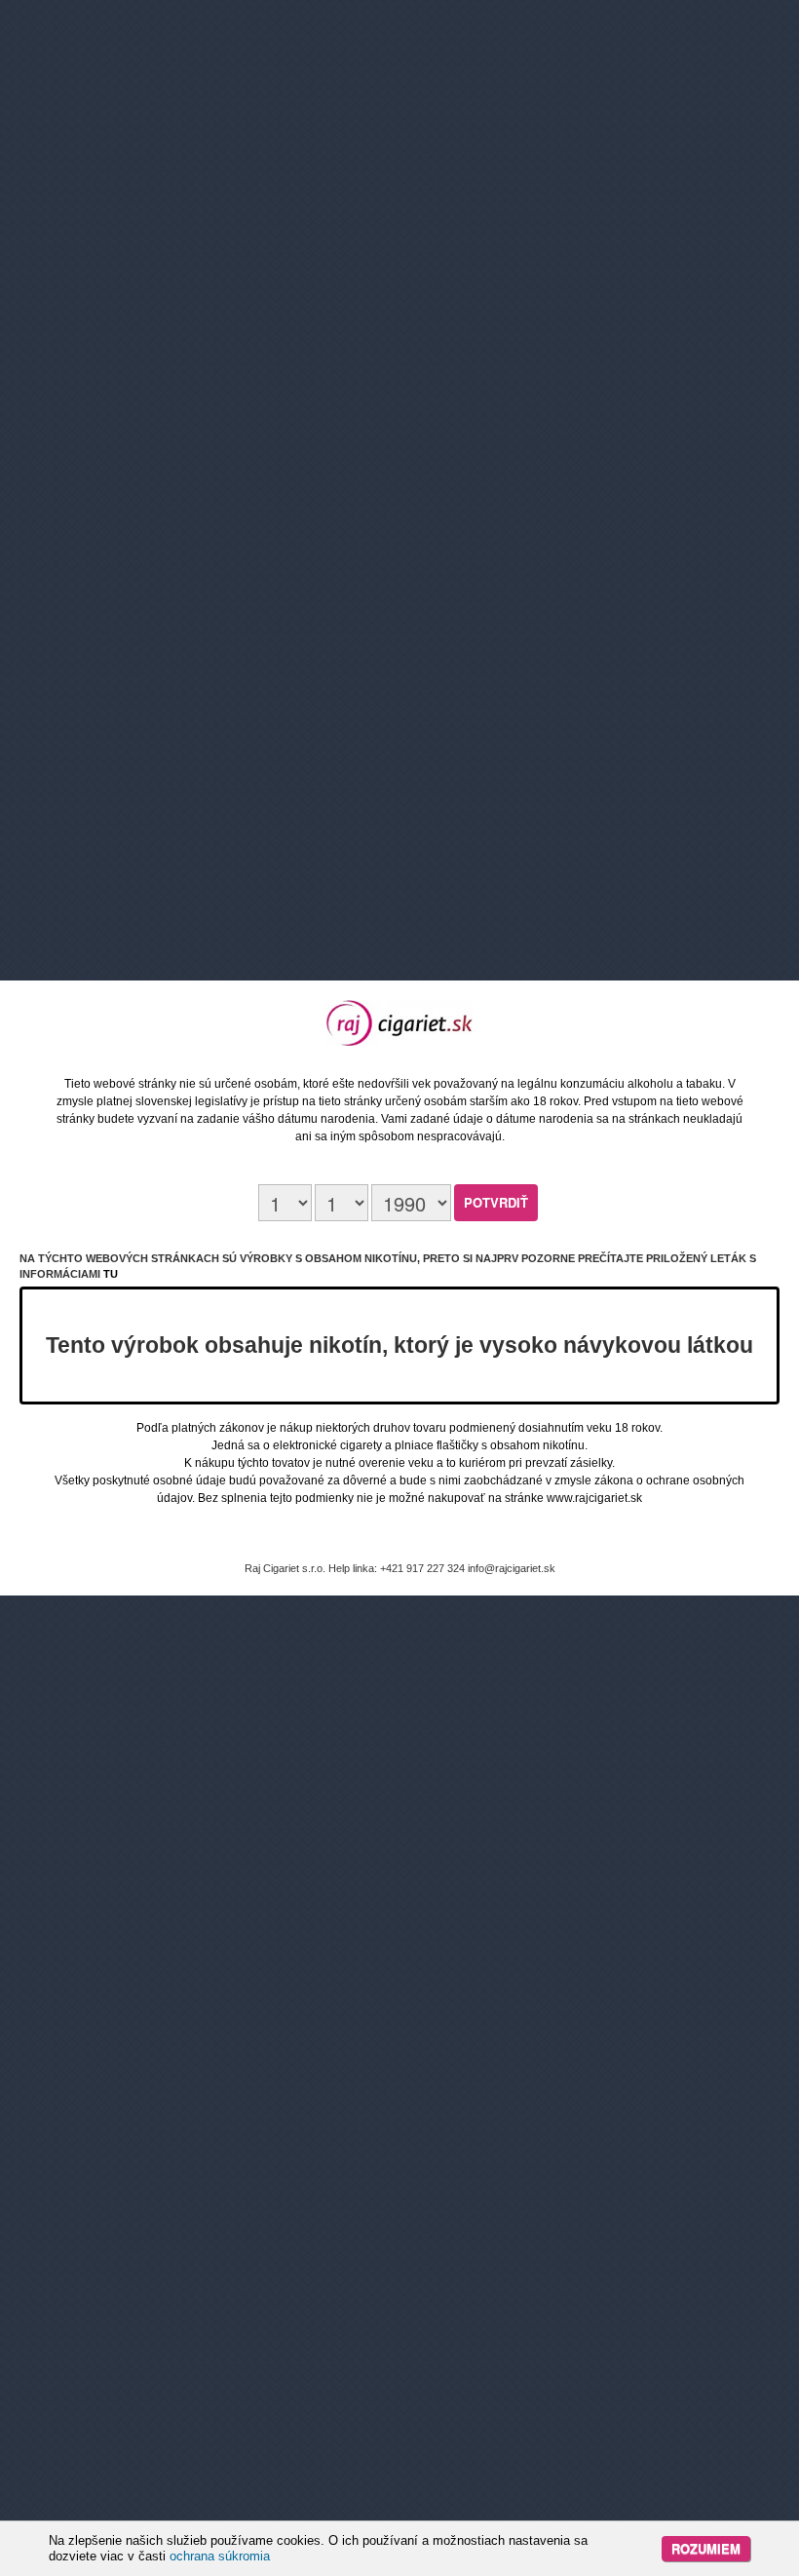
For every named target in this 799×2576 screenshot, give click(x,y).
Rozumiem (706, 2548)
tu (111, 1274)
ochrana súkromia (220, 2556)
